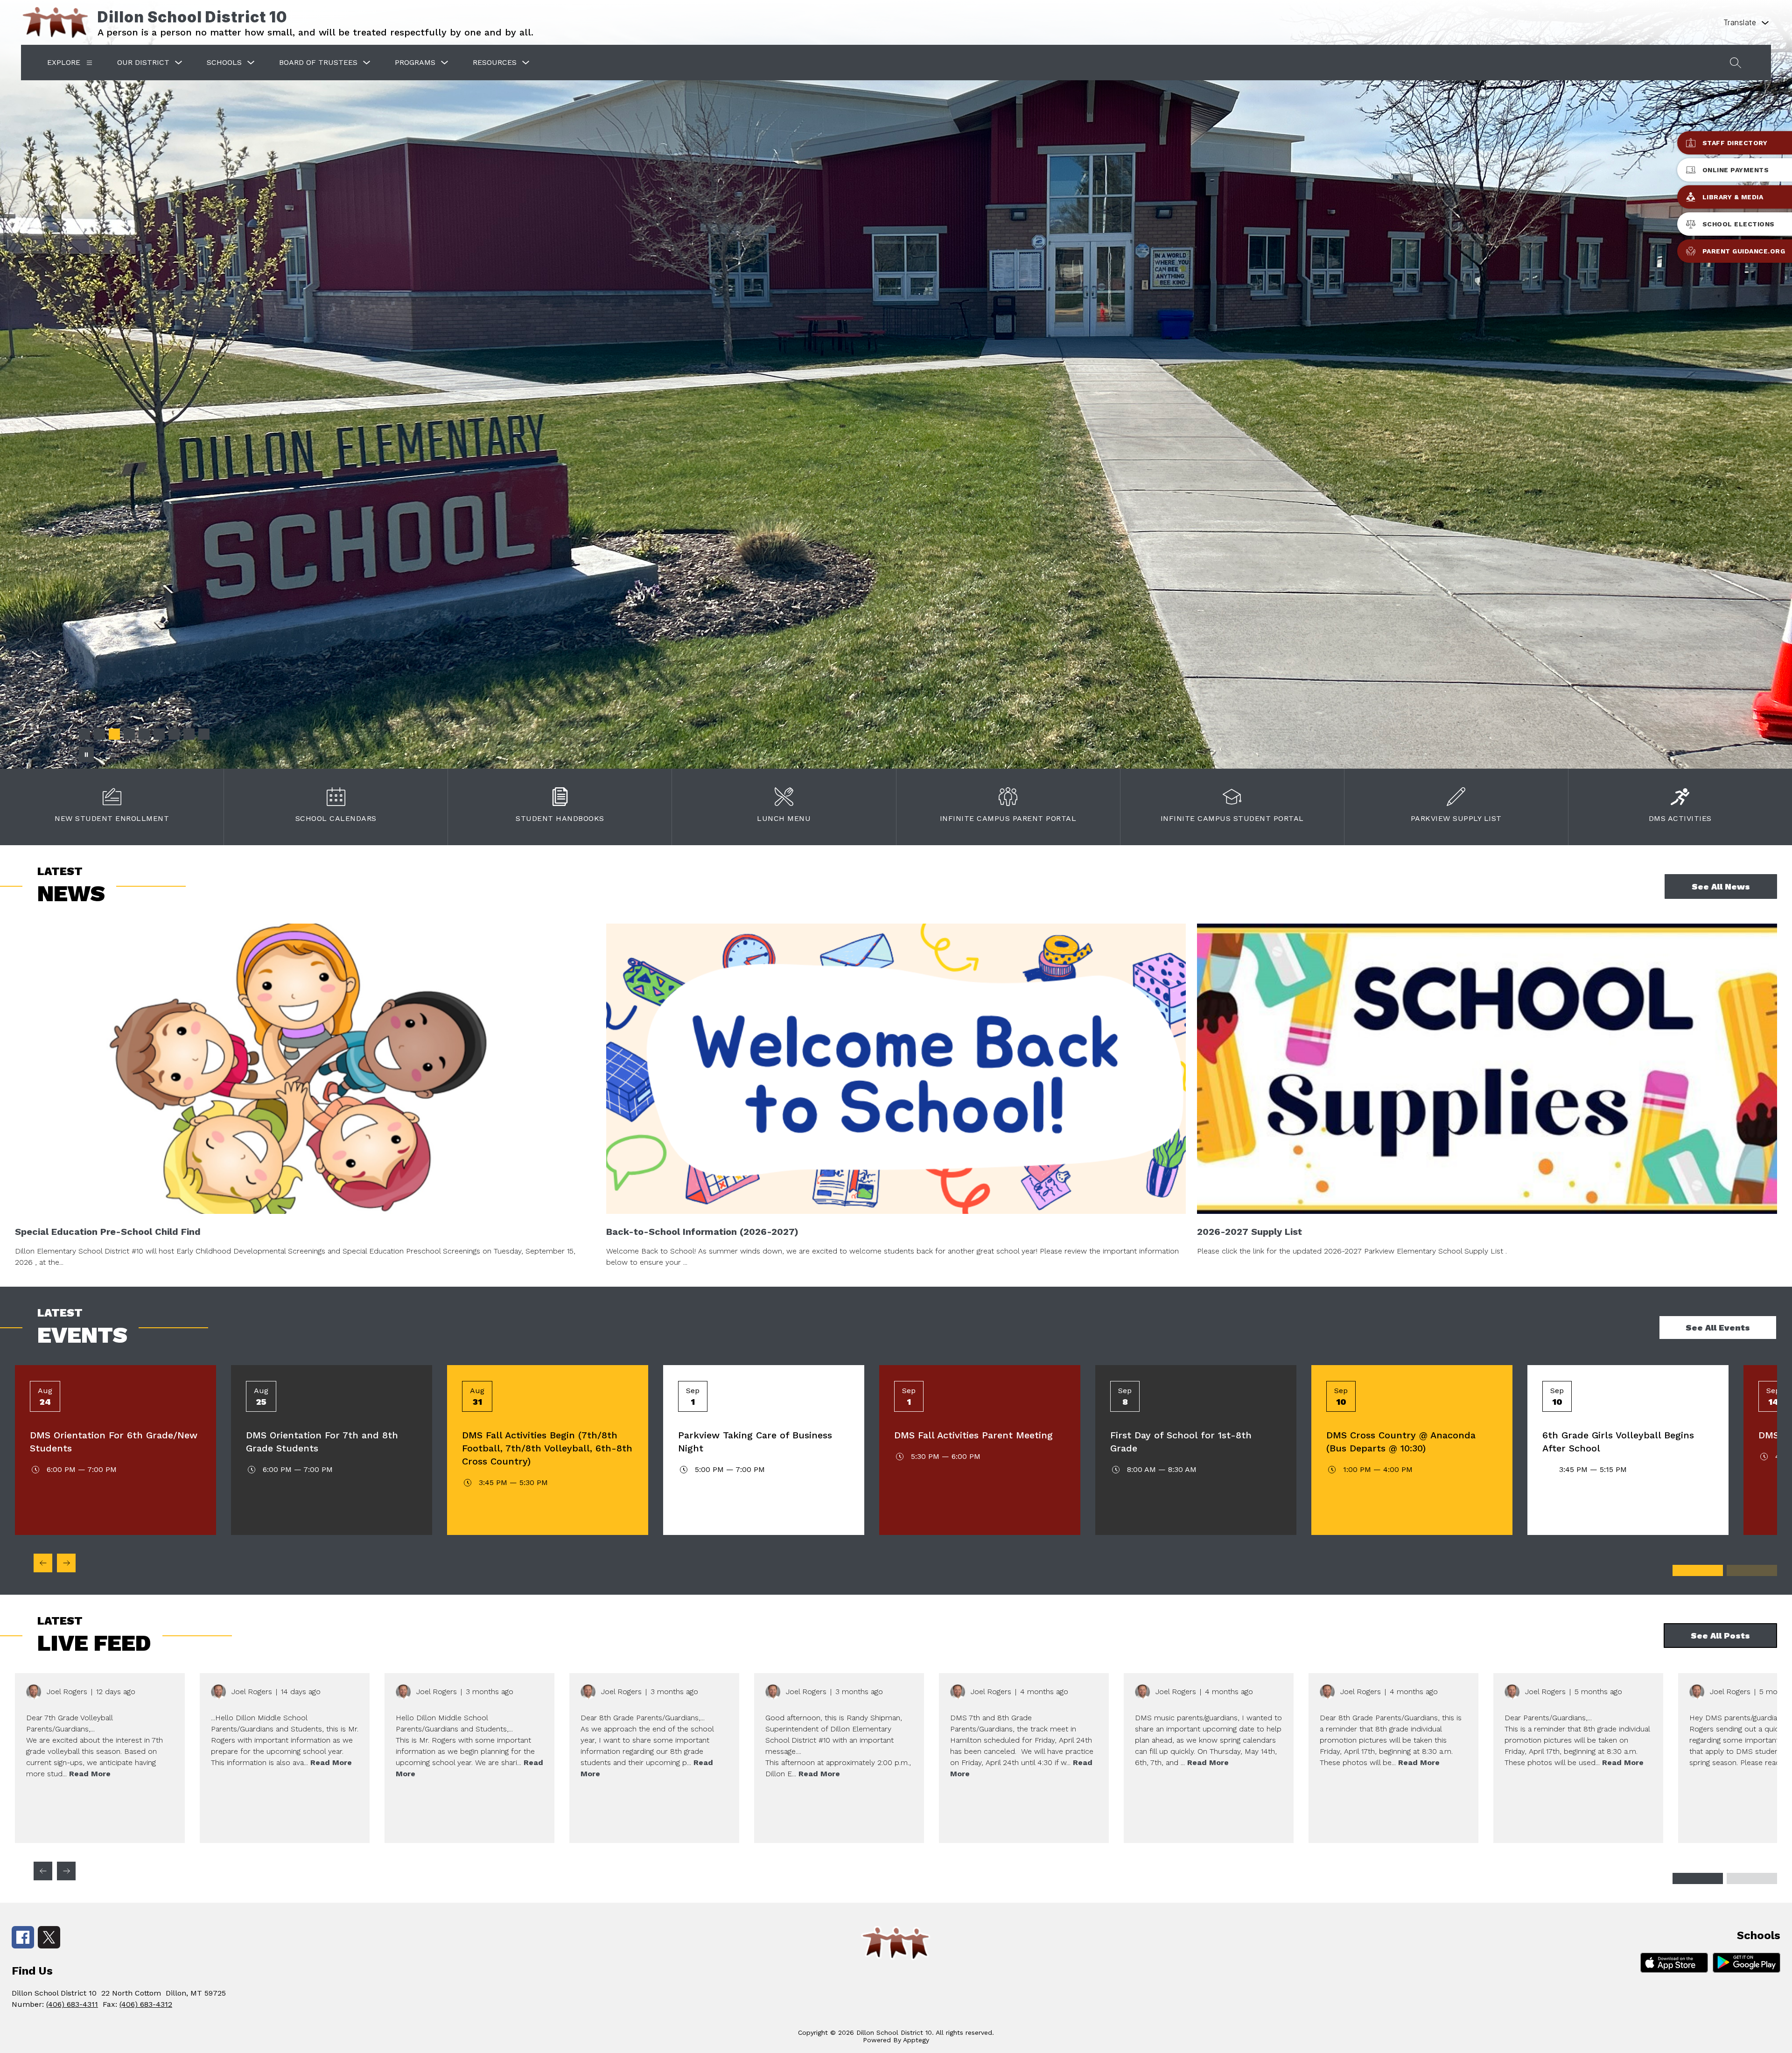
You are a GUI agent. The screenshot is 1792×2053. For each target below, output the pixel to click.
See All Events (1718, 1328)
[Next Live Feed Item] (66, 1871)
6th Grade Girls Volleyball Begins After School (1618, 1442)
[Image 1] (84, 734)
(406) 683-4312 (146, 2004)
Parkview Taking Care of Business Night (755, 1442)
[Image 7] (174, 734)
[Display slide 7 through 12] (1752, 1570)
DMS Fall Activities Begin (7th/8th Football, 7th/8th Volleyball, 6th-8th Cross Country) (547, 1448)
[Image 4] (129, 734)
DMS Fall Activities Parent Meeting (973, 1435)
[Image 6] (159, 734)
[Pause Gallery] (86, 755)
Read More (90, 1774)
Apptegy (916, 2040)
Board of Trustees (318, 62)
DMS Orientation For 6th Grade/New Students (114, 1442)
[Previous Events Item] (43, 1563)
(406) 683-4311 (72, 2004)
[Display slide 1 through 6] (1698, 1570)
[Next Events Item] (66, 1563)
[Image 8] (189, 734)
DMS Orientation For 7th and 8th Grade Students (322, 1442)
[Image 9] (204, 734)
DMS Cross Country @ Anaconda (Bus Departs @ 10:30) (1401, 1442)
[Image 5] (144, 734)
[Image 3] (114, 734)
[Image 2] (99, 734)
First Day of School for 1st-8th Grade (1181, 1442)
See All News (1721, 886)
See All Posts (1720, 1636)
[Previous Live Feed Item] (43, 1871)
